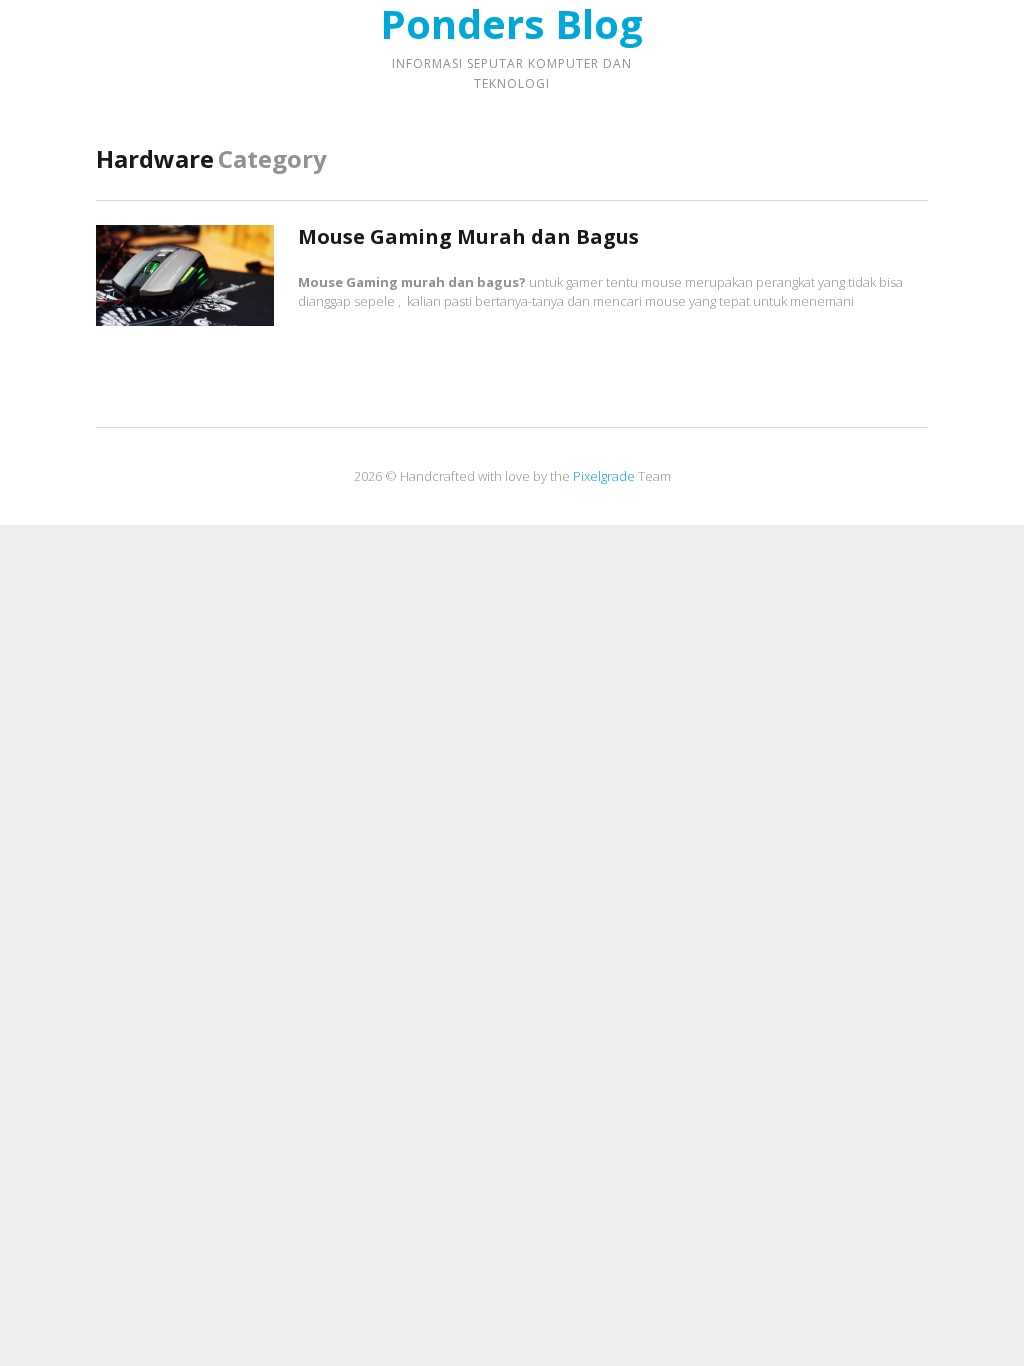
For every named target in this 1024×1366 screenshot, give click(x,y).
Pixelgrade (604, 476)
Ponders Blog (511, 24)
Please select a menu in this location (512, 117)
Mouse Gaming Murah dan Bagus (468, 236)
